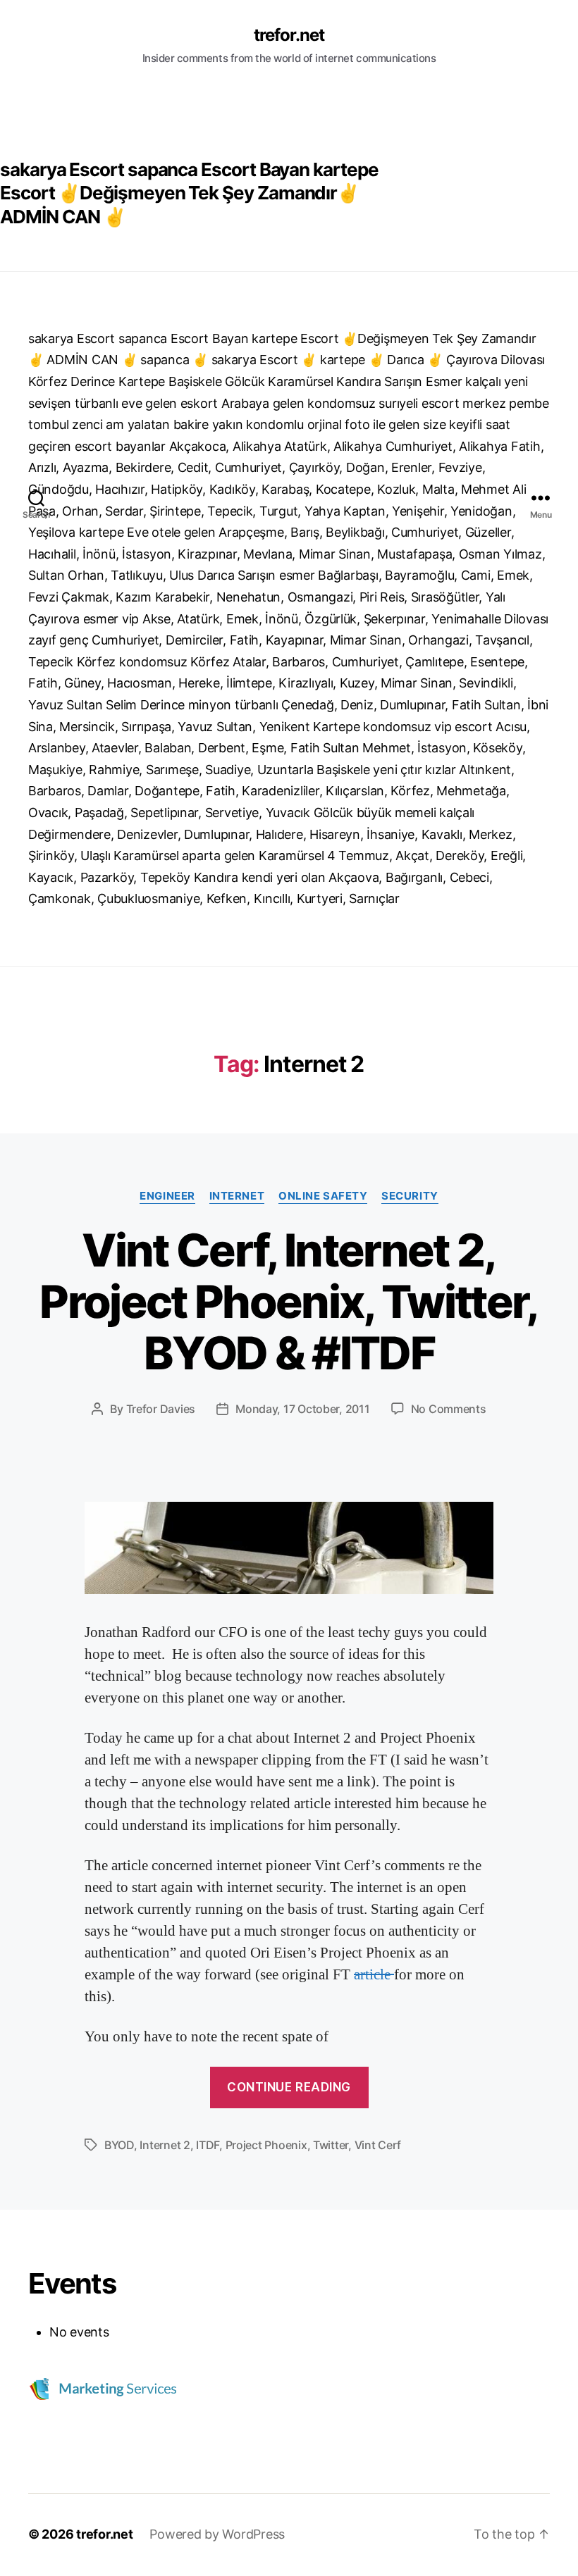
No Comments (449, 1409)
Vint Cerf (378, 2145)
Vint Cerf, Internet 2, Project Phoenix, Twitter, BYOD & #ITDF (289, 1301)
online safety (323, 1196)
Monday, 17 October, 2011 (303, 1409)
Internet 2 (165, 2145)
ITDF (208, 2145)
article (374, 1975)
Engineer (167, 1196)
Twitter (331, 2145)
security (410, 1196)
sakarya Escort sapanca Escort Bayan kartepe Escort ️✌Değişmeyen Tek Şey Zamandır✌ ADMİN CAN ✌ (189, 193)
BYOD (119, 2145)
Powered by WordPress (217, 2534)
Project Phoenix (266, 2145)
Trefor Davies (161, 1409)
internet (237, 1196)
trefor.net (289, 35)
